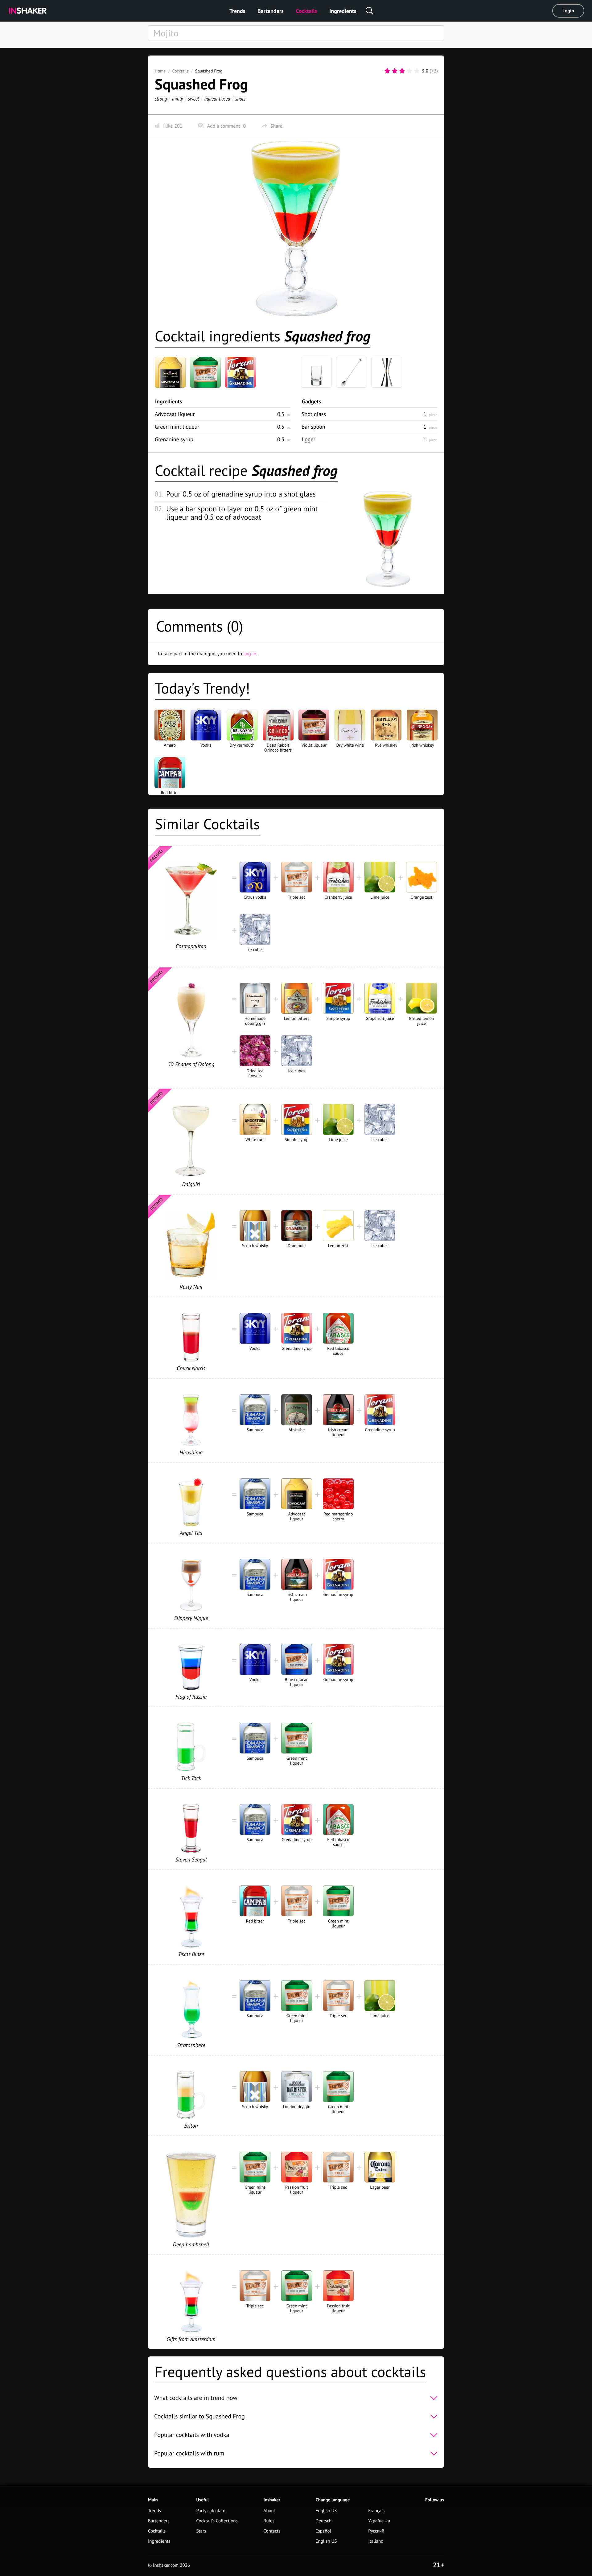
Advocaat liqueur (175, 414)
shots (240, 99)
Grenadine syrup (174, 439)
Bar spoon (313, 427)
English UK (326, 2511)
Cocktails (307, 11)
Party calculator (212, 2511)
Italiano (376, 2541)
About (269, 2511)
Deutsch (323, 2521)
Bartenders (270, 11)
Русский (376, 2531)
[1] (387, 71)
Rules (269, 2521)
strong (161, 99)
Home (160, 71)
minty (177, 99)
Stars (201, 2531)
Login (568, 11)
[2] (395, 71)
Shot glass (314, 414)
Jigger (308, 439)
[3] (402, 71)
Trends (237, 11)
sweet (194, 99)
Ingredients (343, 11)
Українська (379, 2521)
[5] (417, 71)
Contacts (272, 2531)
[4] (409, 71)
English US (326, 2541)
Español (323, 2531)
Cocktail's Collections (217, 2521)
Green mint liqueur (177, 427)
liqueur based (217, 99)
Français (376, 2511)
